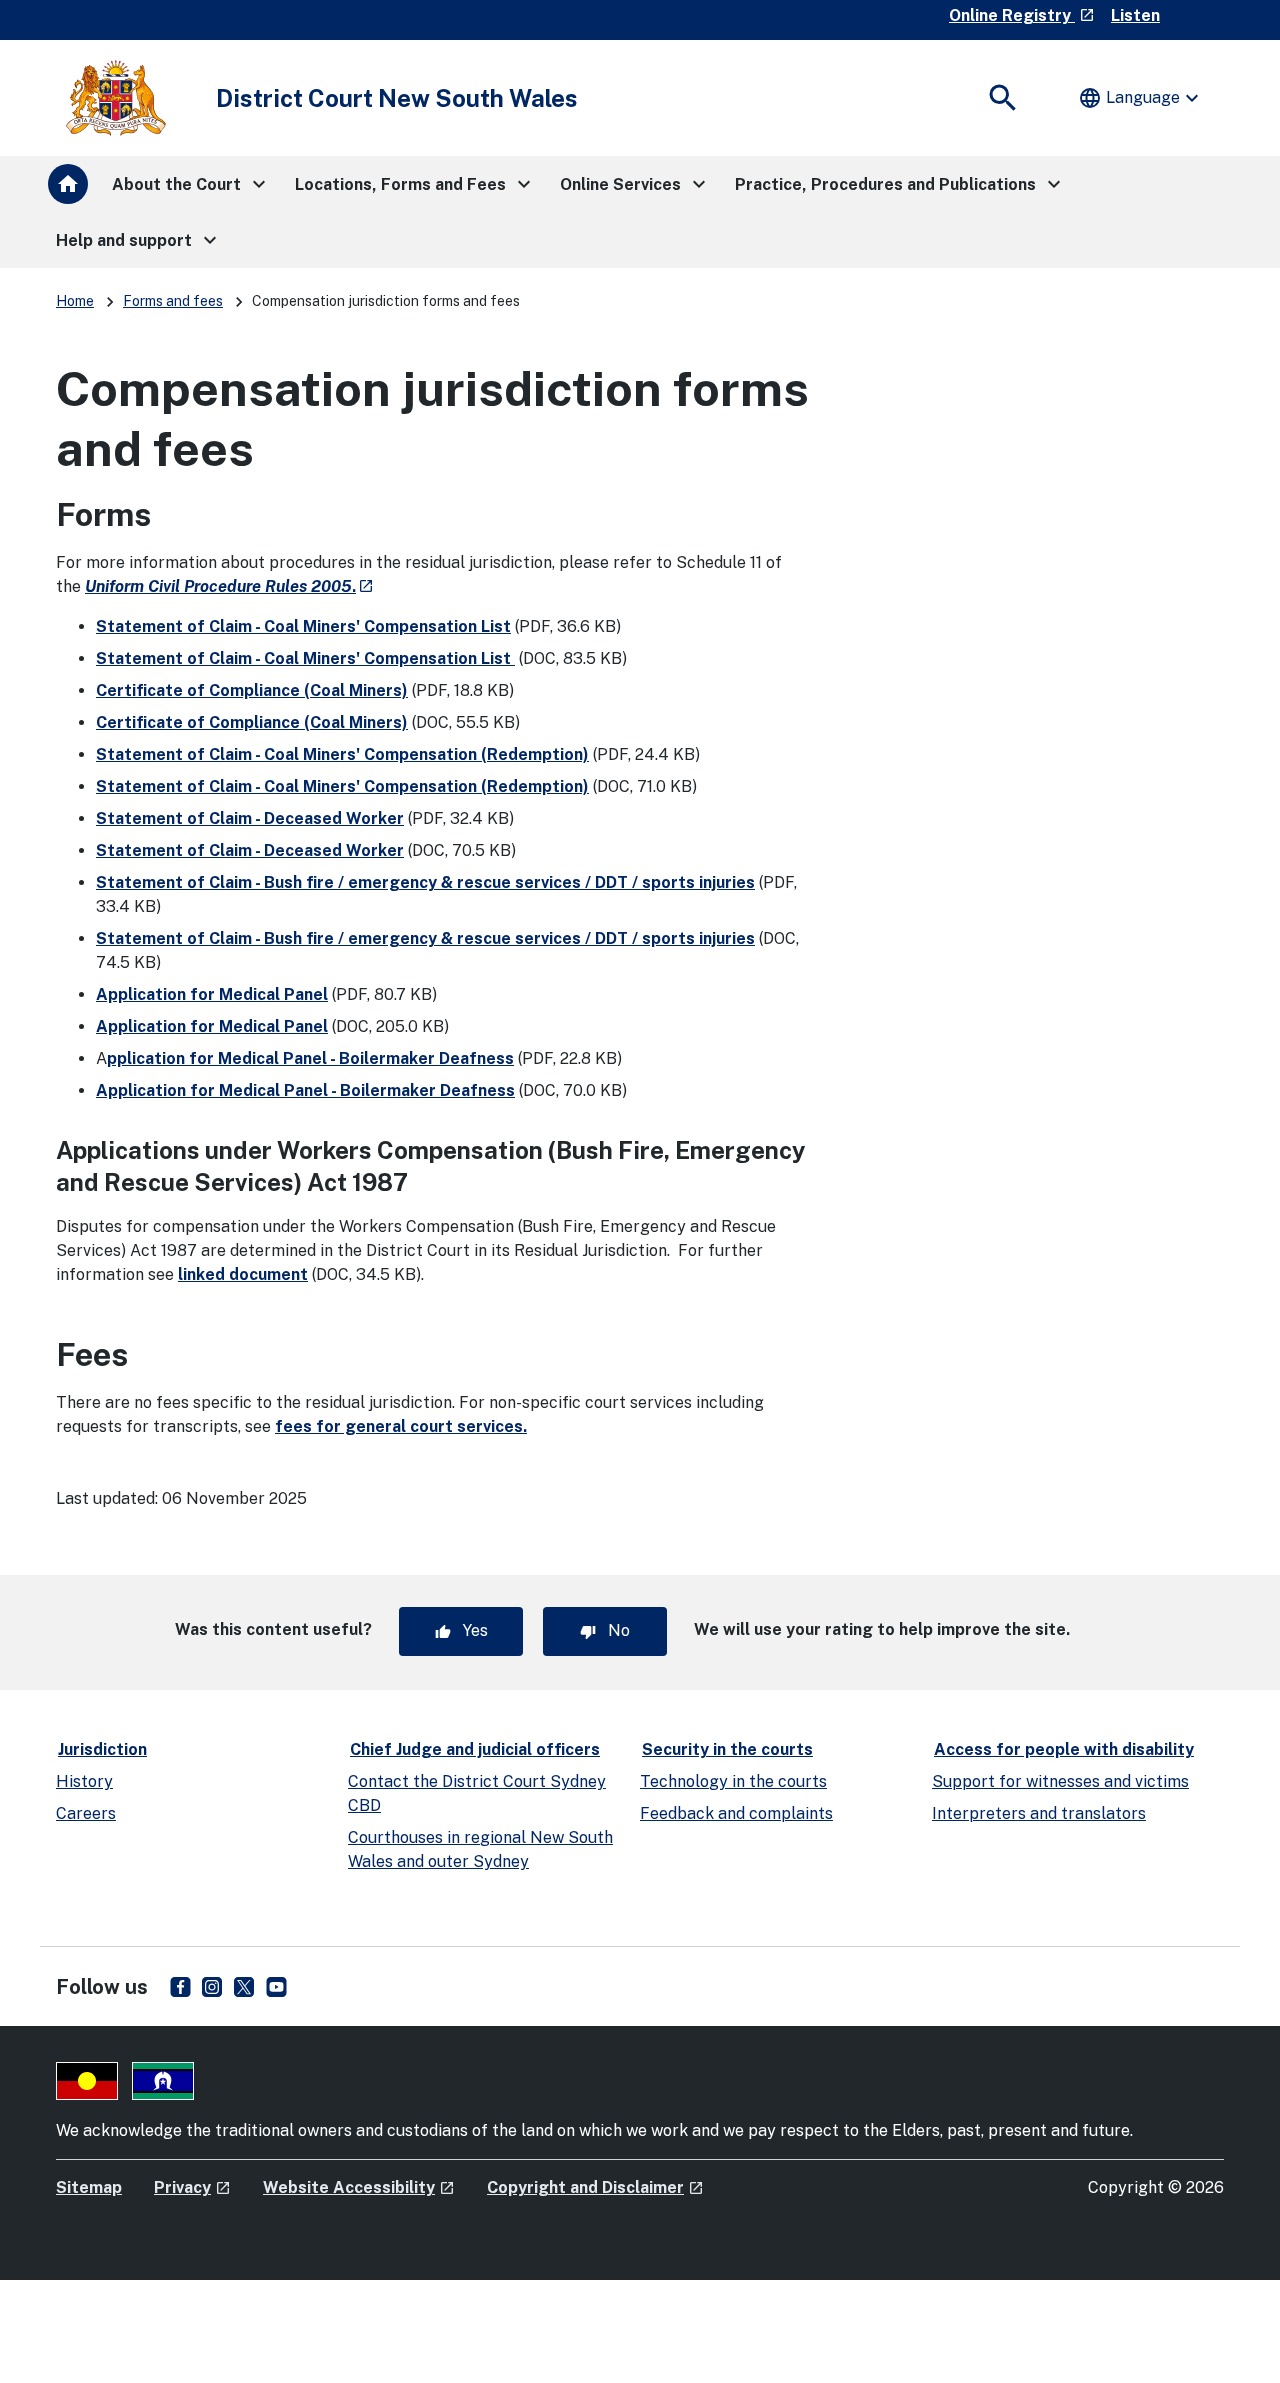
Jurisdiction (102, 1749)
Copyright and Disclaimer (595, 2187)
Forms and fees (173, 301)
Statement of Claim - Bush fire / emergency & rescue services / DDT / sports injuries (425, 882)
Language (1141, 98)
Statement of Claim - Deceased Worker (250, 818)
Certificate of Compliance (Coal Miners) (252, 690)
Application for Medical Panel (212, 994)
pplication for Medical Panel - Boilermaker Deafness (310, 1058)
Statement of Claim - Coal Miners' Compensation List (303, 626)
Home (75, 301)
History (84, 1781)
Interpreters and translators (1039, 1813)
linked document (243, 1274)
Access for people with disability (1064, 1749)
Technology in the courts (733, 1781)
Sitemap (89, 2187)
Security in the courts (727, 1749)
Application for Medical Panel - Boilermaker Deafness (305, 1090)
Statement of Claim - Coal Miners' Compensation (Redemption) (342, 754)
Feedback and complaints (736, 1813)
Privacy (192, 2187)
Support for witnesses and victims (1060, 1781)
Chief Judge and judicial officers (475, 1749)
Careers (86, 1813)
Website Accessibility (359, 2187)
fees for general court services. (401, 1426)
